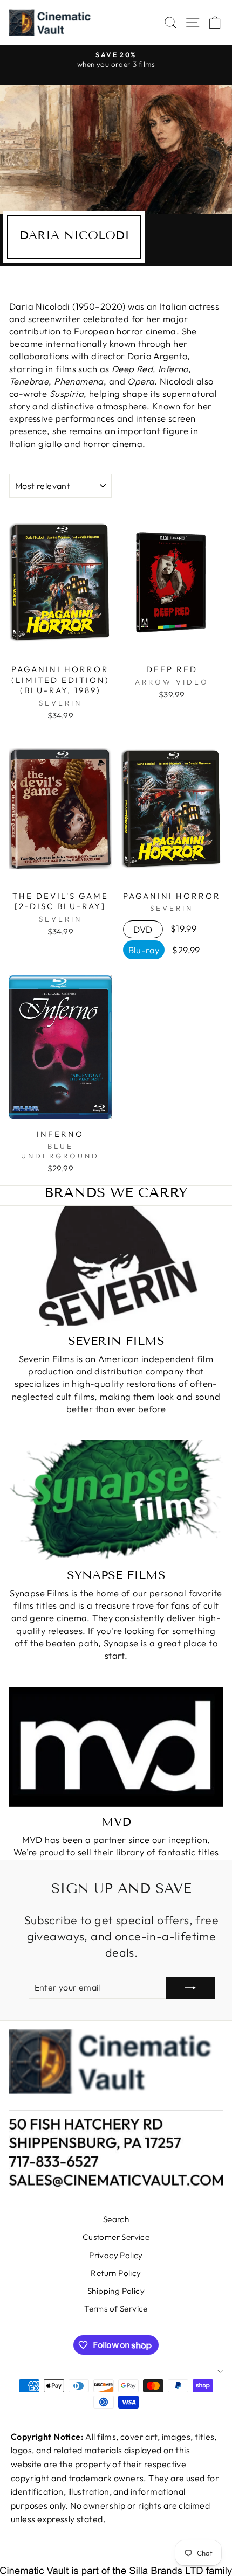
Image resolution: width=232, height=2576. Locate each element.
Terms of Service (116, 2309)
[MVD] (116, 1747)
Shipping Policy (116, 2291)
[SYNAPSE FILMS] (116, 1500)
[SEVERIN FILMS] (116, 1266)
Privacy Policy (116, 2255)
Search (116, 2219)
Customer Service (116, 2237)
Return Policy (116, 2273)
